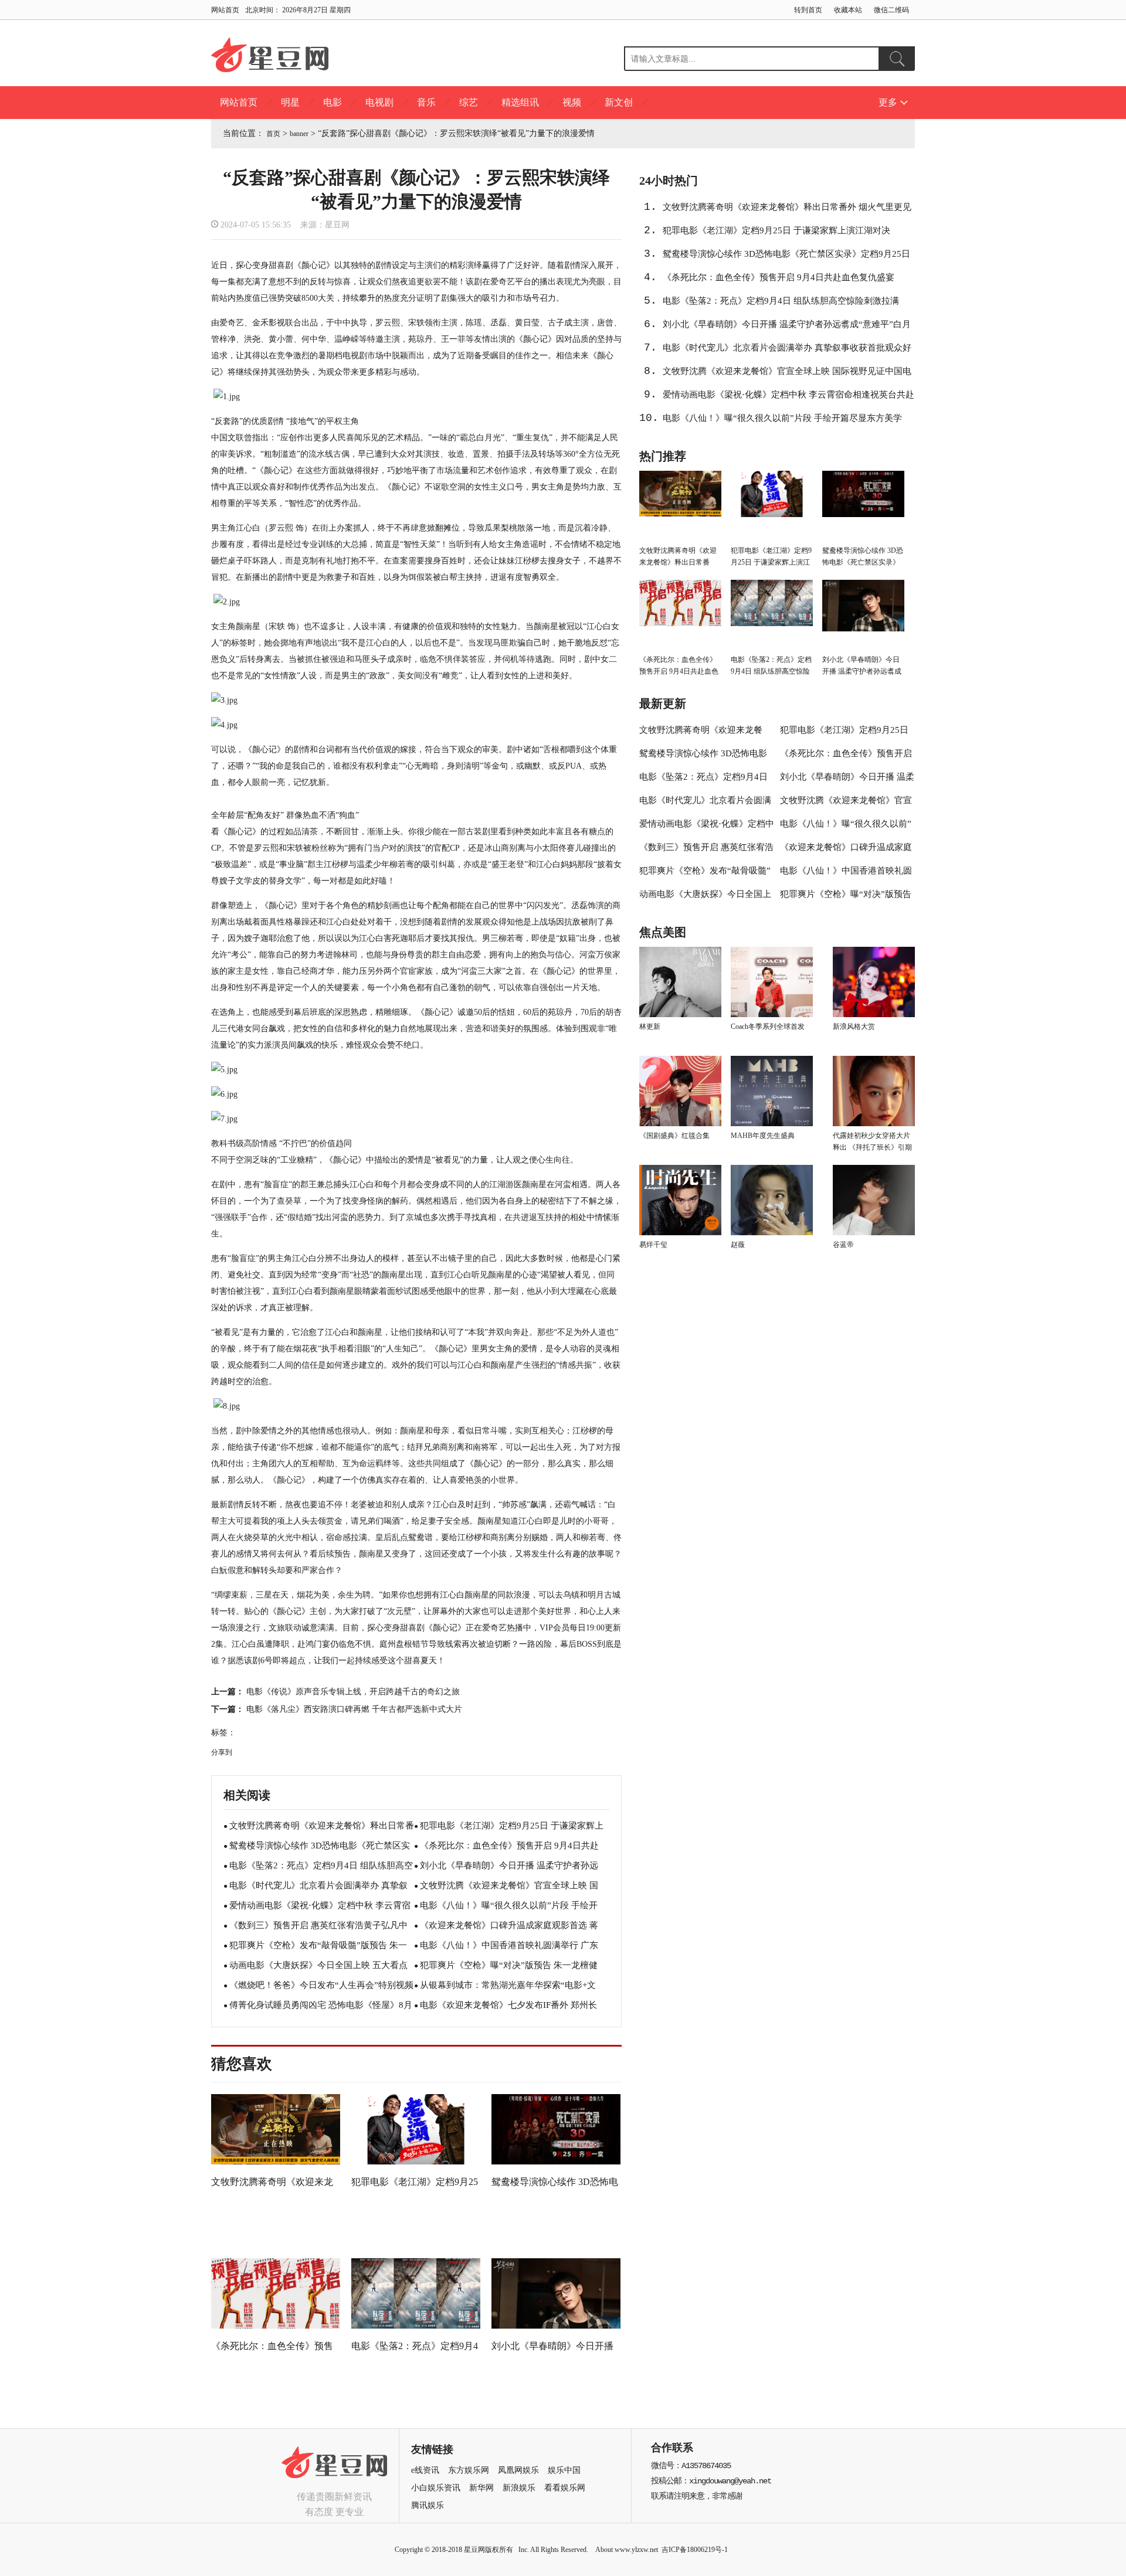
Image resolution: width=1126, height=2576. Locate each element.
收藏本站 (848, 10)
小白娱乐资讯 (436, 2488)
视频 (572, 102)
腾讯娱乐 (428, 2505)
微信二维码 (891, 10)
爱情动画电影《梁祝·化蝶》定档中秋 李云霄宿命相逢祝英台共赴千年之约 (788, 398)
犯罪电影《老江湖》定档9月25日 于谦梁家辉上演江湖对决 (776, 230)
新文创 (619, 102)
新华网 (481, 2488)
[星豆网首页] (270, 56)
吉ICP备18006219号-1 (695, 2550)
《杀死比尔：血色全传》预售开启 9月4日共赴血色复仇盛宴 (779, 277)
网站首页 (225, 10)
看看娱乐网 (565, 2488)
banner (299, 134)
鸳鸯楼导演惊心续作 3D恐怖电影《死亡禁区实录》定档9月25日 (786, 254)
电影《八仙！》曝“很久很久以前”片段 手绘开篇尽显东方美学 (782, 418)
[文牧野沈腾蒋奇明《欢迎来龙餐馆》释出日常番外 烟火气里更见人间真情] (276, 2164)
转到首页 (808, 10)
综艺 (469, 102)
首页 (273, 134)
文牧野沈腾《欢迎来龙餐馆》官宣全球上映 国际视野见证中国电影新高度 (787, 375)
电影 (333, 102)
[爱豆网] (334, 2482)
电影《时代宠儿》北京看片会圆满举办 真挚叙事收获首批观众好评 (787, 351)
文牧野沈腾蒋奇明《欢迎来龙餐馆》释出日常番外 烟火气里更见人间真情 (787, 210)
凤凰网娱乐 (518, 2470)
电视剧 (379, 102)
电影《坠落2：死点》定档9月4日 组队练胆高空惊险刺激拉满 (781, 301)
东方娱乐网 (469, 2470)
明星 (290, 102)
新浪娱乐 (519, 2488)
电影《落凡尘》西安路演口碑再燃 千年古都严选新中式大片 (357, 1709)
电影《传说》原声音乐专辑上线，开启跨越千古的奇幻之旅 (353, 1692)
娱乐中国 (564, 2470)
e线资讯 (425, 2470)
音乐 (426, 102)
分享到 (222, 1752)
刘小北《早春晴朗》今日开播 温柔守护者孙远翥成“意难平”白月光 (787, 328)
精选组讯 (520, 102)
